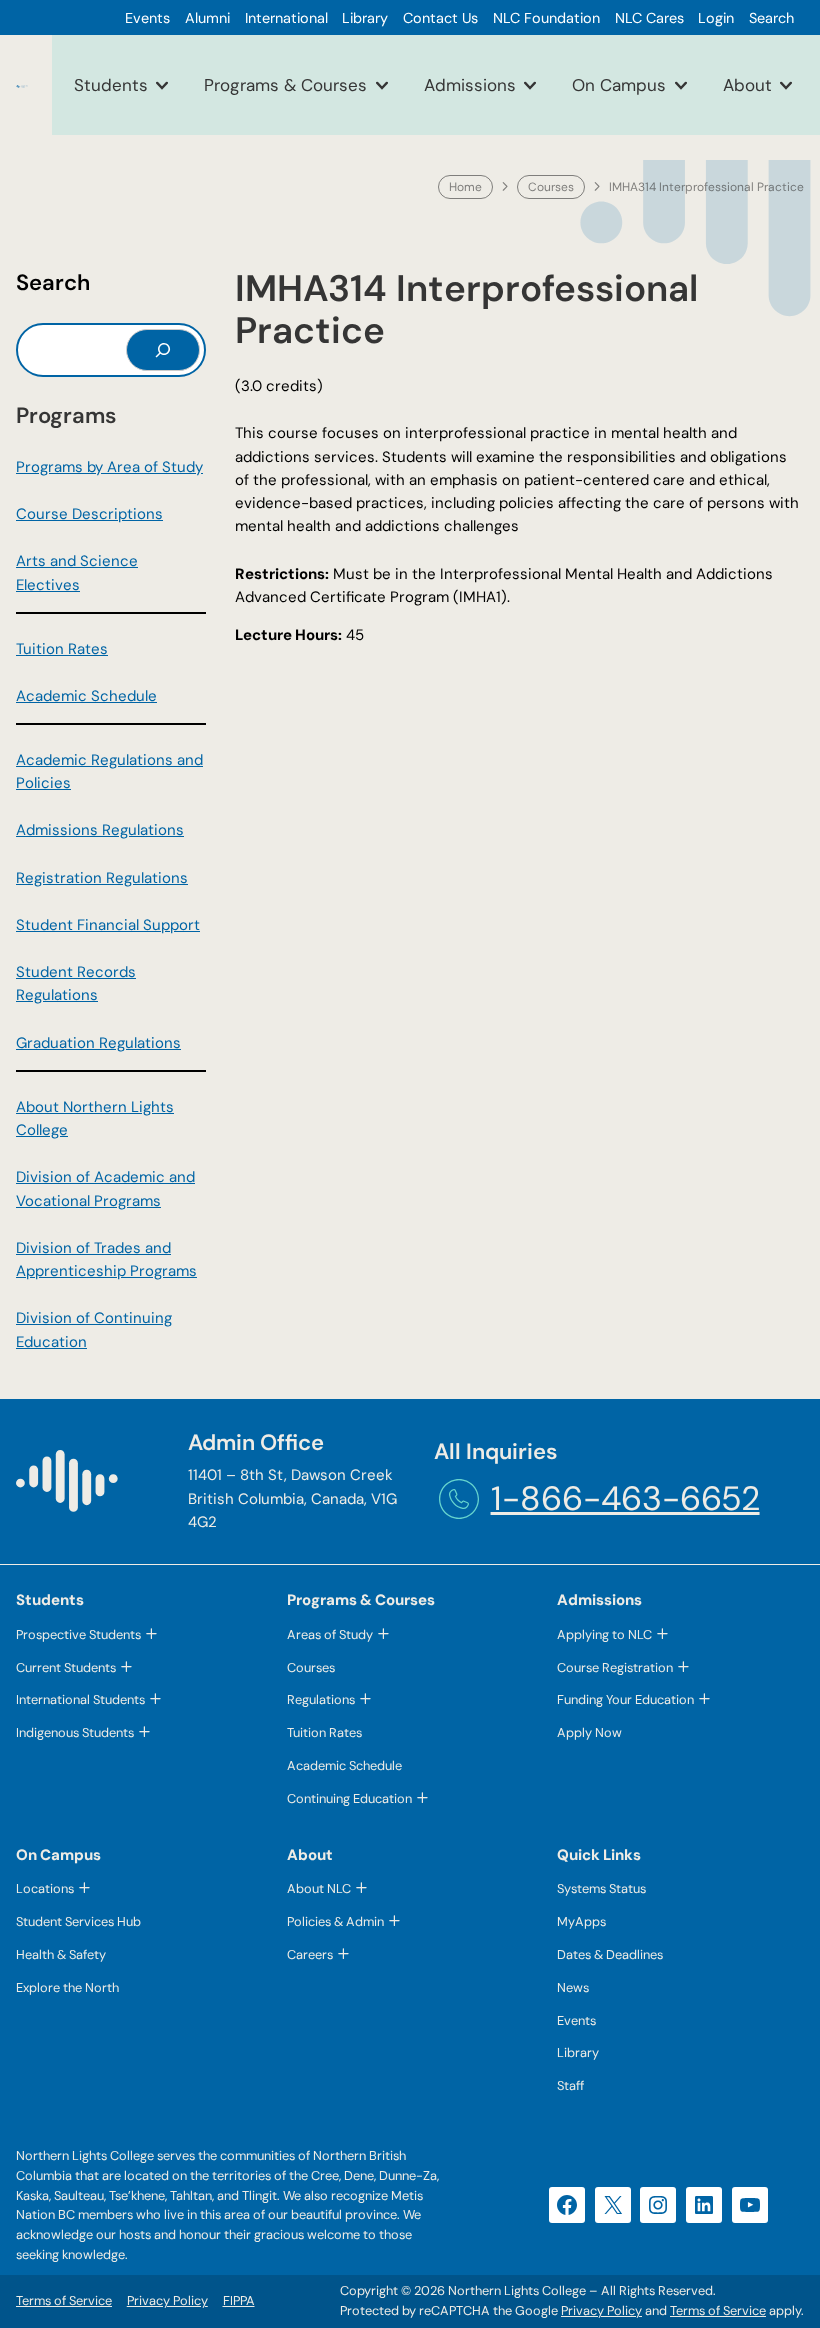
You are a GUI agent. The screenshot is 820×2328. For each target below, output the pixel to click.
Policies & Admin (335, 1921)
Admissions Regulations (100, 830)
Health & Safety (61, 1954)
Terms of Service (718, 2310)
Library (578, 2052)
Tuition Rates (62, 649)
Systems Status (601, 1888)
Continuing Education (349, 1798)
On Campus (619, 85)
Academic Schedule (86, 696)
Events (576, 2020)
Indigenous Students (75, 1732)
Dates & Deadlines (610, 1954)
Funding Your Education (625, 1699)
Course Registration (615, 1667)
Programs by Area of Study (109, 467)
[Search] (163, 350)
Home (465, 187)
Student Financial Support (108, 925)
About (747, 85)
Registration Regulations (102, 878)
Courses (551, 187)
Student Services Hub (78, 1921)
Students (111, 85)
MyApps (581, 1921)
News (573, 1987)
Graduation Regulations (98, 1043)
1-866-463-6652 (625, 1498)
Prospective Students (78, 1634)
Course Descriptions (89, 514)
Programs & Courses (285, 85)
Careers (310, 1954)
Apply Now (589, 1732)
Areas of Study (330, 1634)
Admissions (470, 85)
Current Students (66, 1667)
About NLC (319, 1888)
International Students (80, 1699)
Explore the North (67, 1987)
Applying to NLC (604, 1634)
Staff (570, 2085)
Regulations (321, 1699)
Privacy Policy (601, 2310)
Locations (45, 1888)
